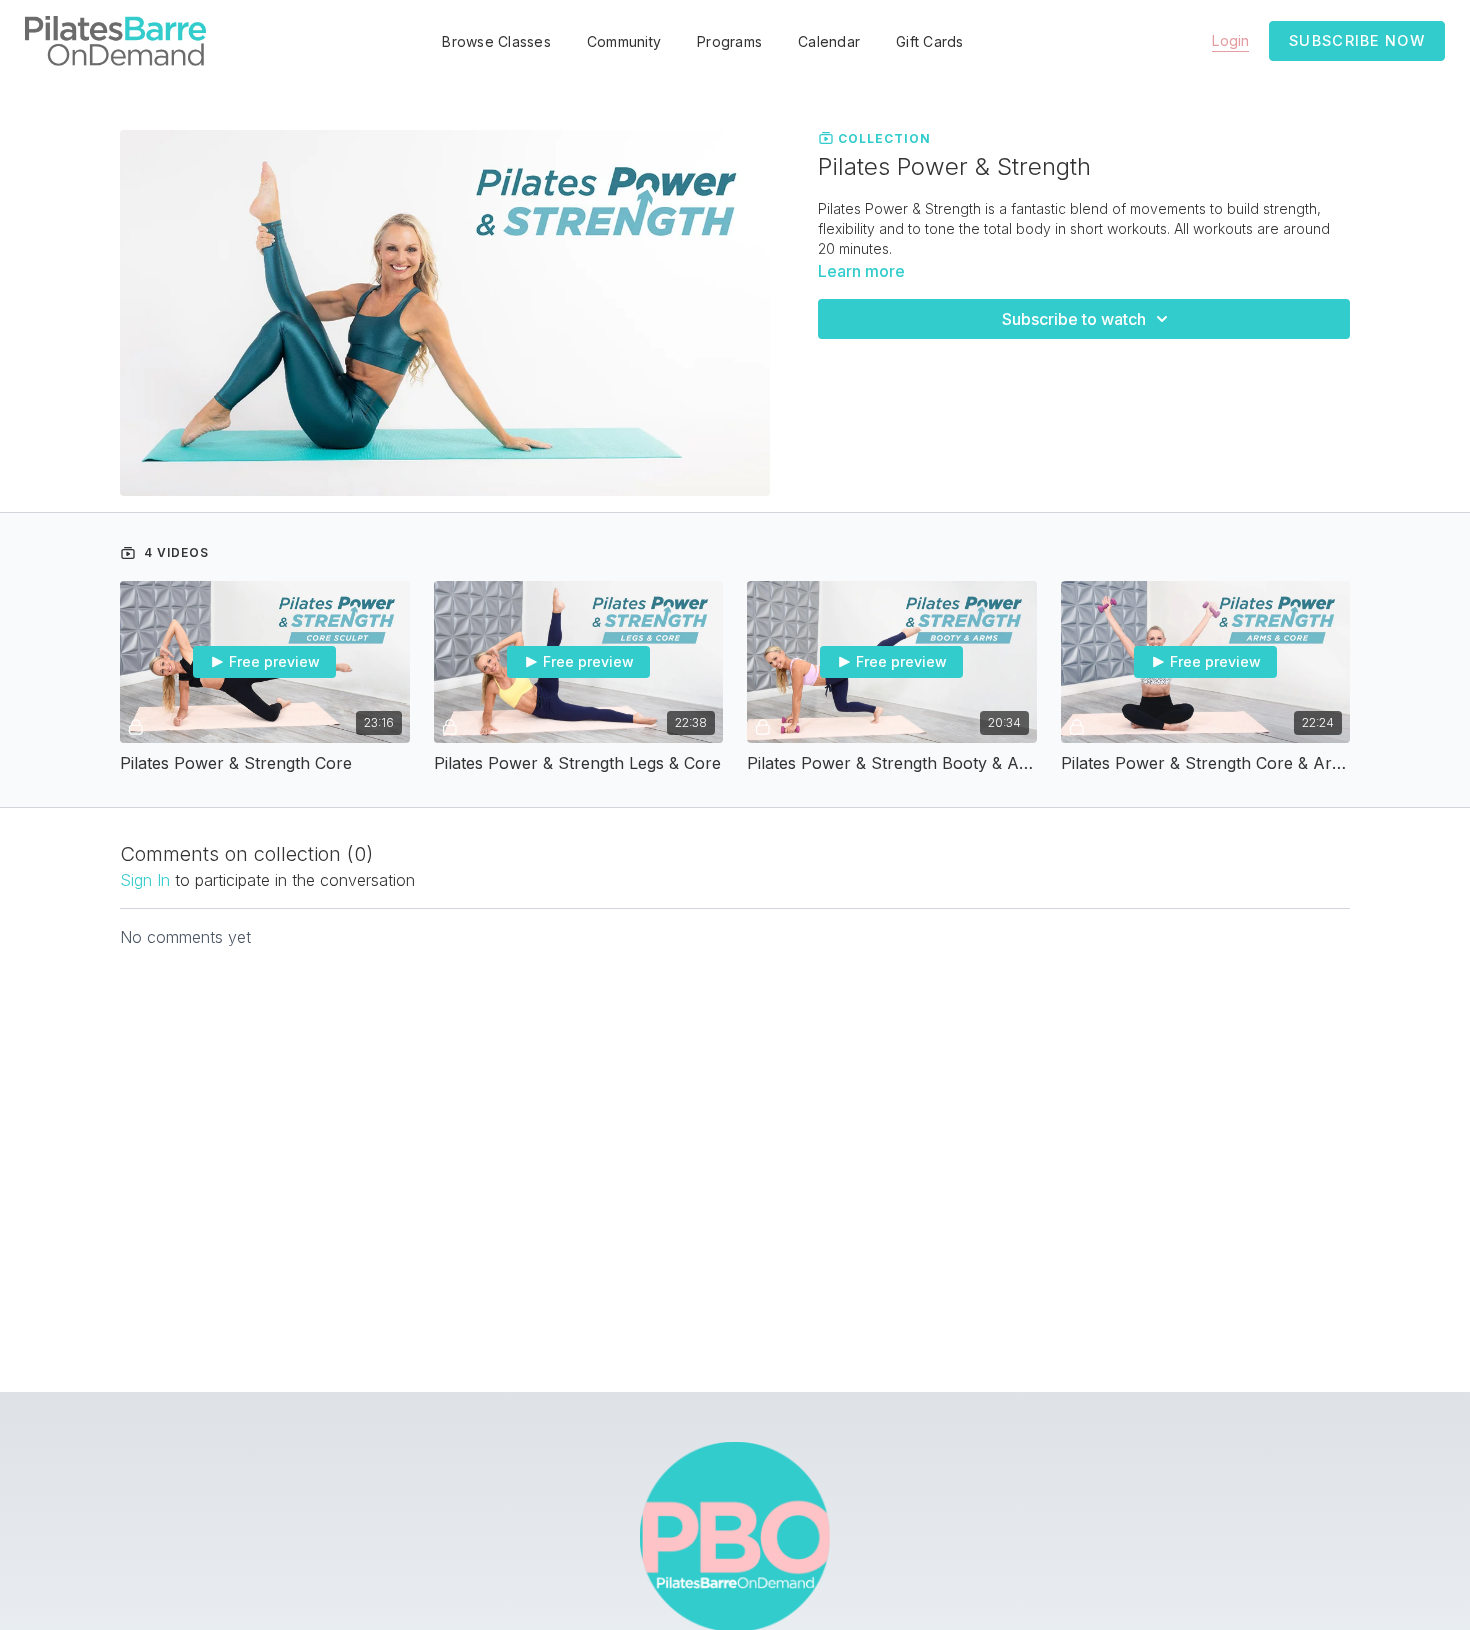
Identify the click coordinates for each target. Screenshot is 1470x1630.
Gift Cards (930, 41)
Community (624, 41)
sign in (145, 880)
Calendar (829, 41)
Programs (729, 41)
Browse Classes (496, 41)
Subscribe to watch (1074, 319)
